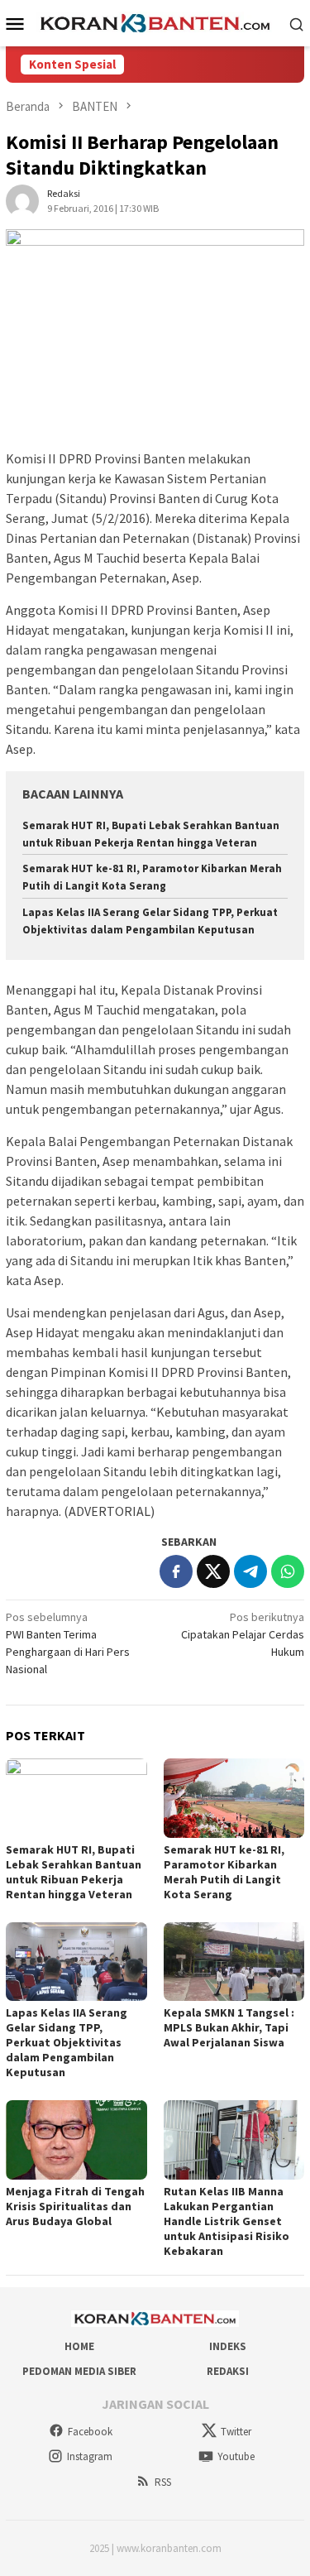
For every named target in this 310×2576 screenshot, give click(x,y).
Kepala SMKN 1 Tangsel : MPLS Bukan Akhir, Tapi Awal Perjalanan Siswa (229, 2027)
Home (79, 2346)
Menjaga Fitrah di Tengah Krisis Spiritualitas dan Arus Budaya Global (75, 2206)
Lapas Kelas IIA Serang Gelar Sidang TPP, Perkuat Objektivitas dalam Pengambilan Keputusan (67, 2042)
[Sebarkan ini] (176, 1571)
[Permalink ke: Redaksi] (22, 200)
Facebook (90, 2432)
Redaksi (228, 2371)
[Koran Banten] (155, 22)
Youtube (236, 2456)
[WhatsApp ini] (288, 1571)
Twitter (236, 2432)
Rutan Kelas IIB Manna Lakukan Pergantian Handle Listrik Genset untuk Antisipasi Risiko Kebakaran (227, 2221)
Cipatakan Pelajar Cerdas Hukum (243, 1634)
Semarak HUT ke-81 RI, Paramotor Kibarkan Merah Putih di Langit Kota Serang (224, 1872)
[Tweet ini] (213, 1571)
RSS (163, 2482)
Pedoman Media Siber (79, 2371)
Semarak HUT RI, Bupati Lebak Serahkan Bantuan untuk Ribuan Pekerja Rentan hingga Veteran (74, 1872)
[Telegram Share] (250, 1571)
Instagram (90, 2456)
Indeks (228, 2346)
